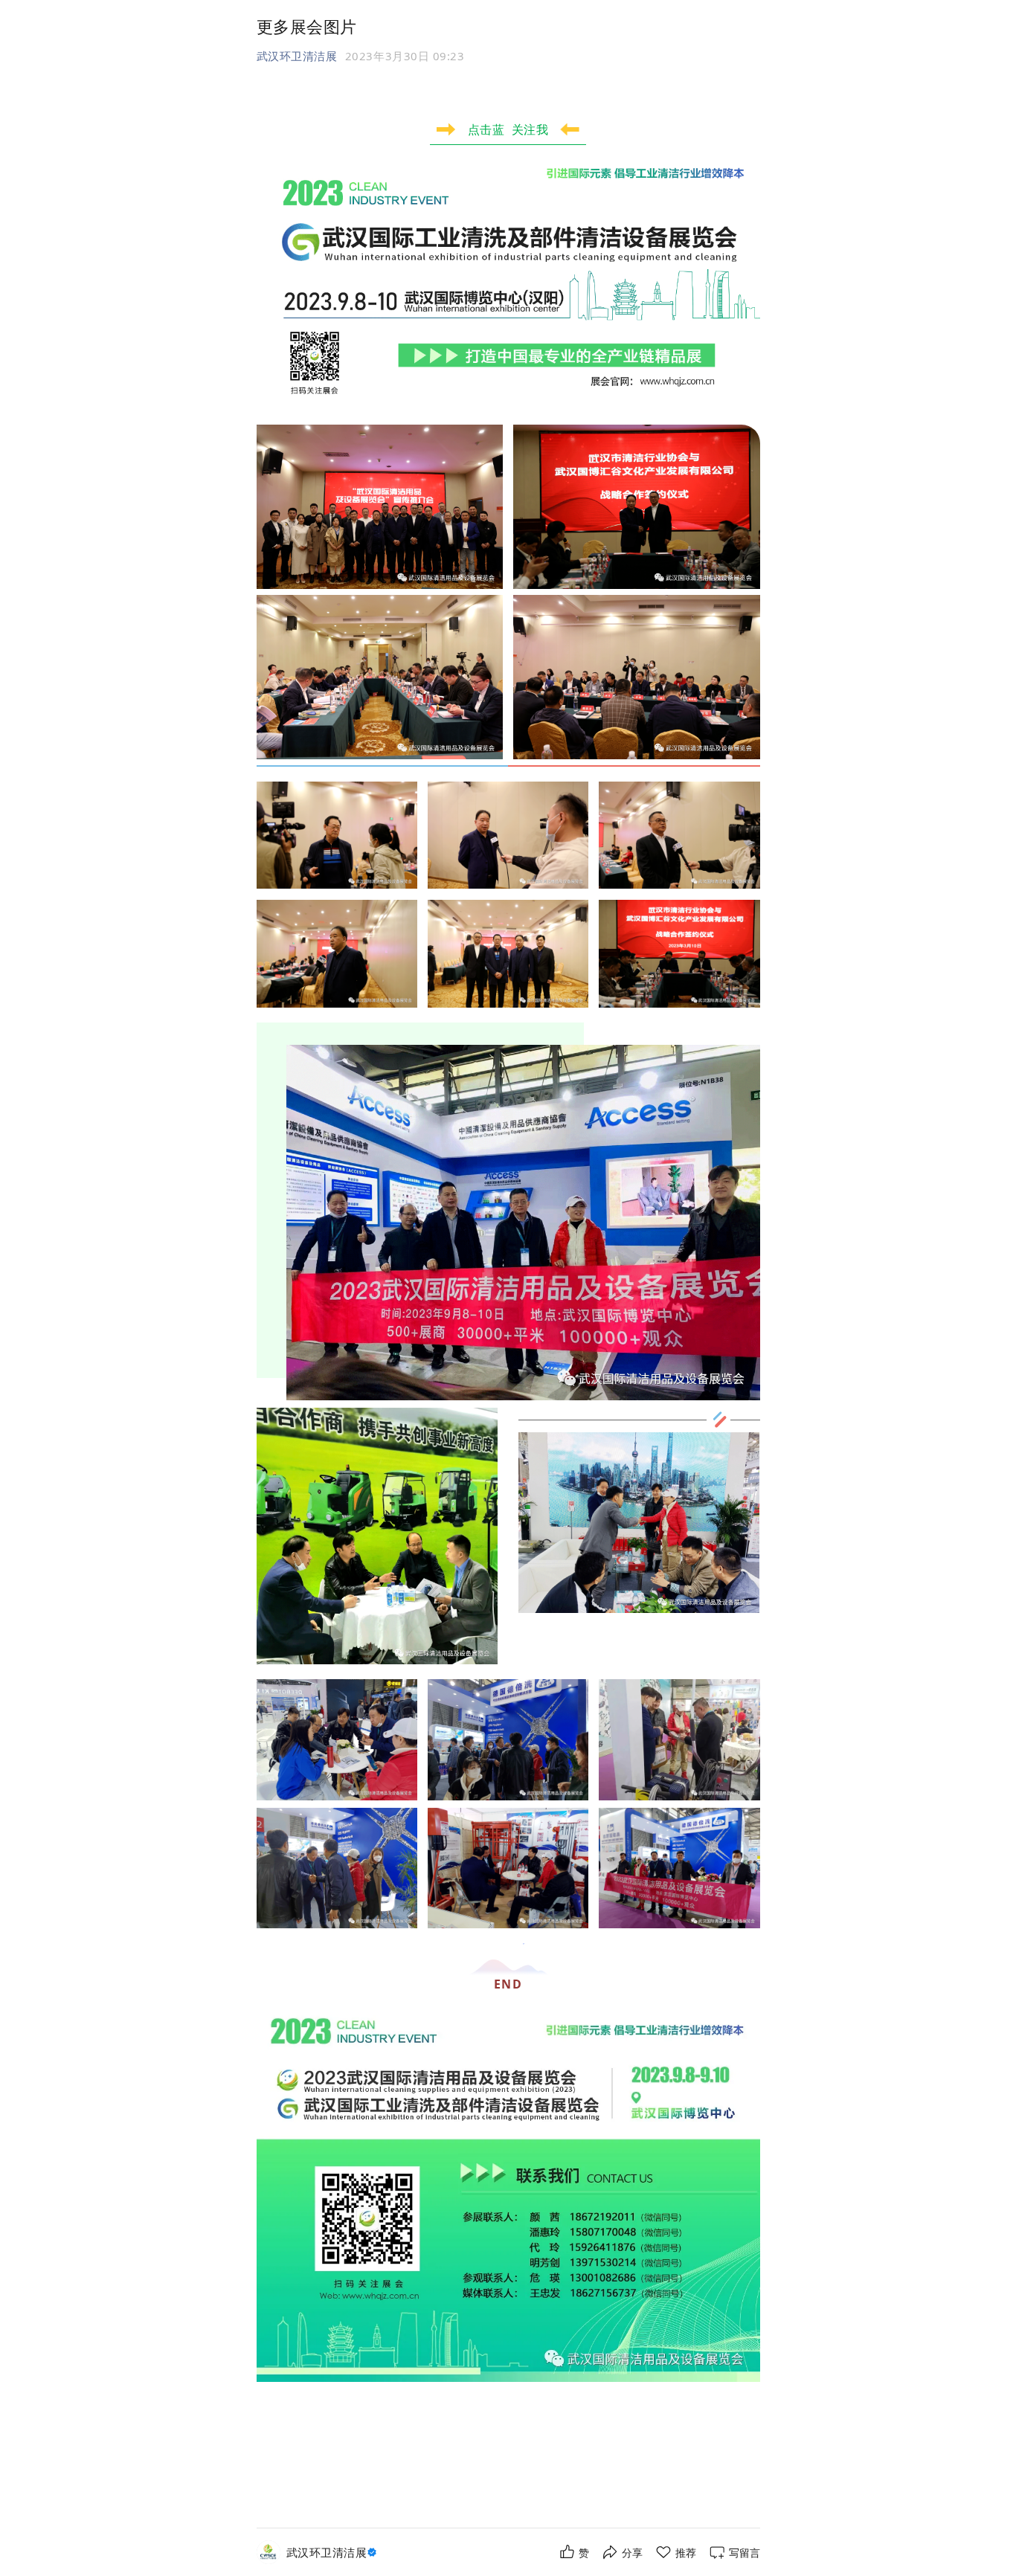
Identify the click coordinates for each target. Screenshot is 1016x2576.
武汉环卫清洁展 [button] (297, 56)
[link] (334, 2553)
